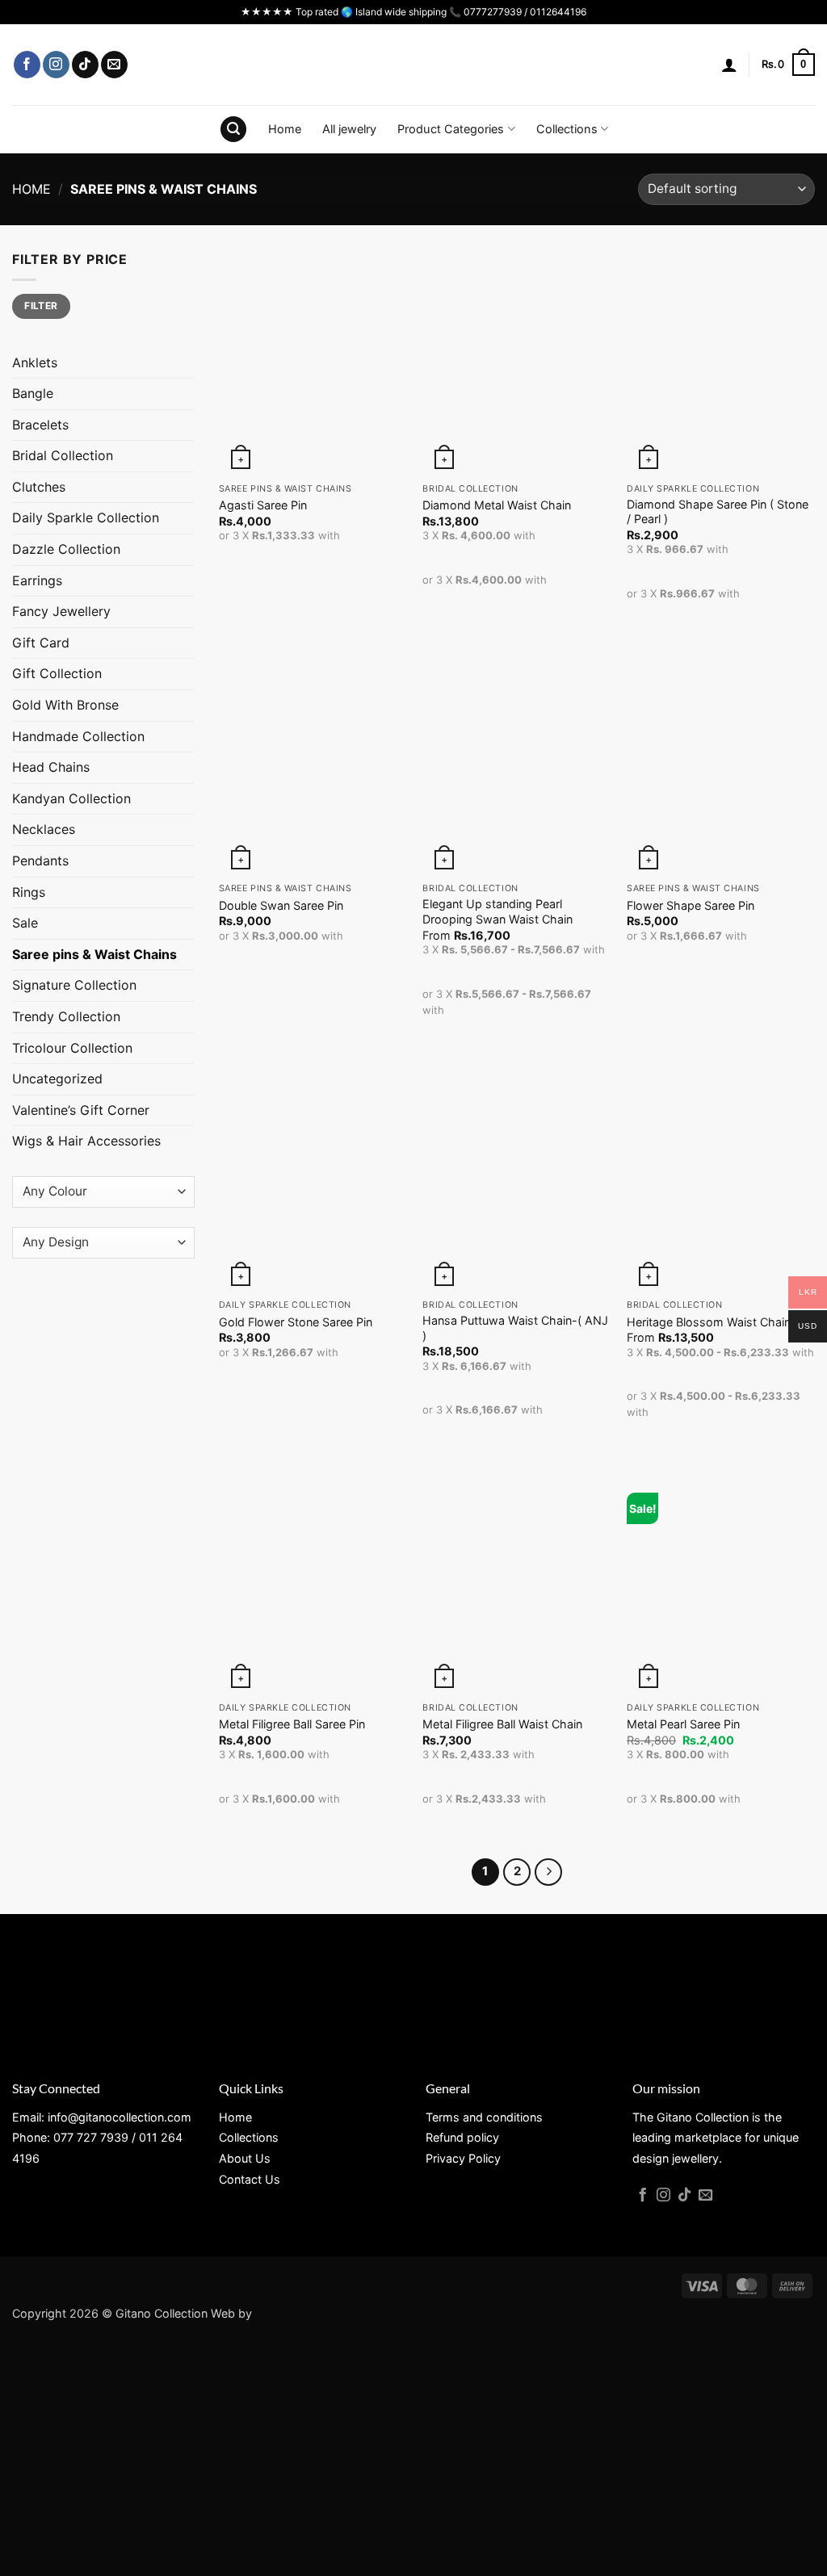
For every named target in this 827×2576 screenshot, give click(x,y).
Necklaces (44, 829)
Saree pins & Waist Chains (94, 954)
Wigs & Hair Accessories (86, 1141)
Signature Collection (74, 985)
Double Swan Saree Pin (281, 905)
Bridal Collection (63, 455)
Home (285, 129)
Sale (25, 923)
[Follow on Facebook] (27, 65)
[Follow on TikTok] (85, 65)
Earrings (37, 580)
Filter (41, 306)
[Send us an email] (114, 65)
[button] (729, 65)
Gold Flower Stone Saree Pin (296, 1322)
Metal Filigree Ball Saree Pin (292, 1724)
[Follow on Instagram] (56, 65)
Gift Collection (57, 673)
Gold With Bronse (65, 705)
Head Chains (51, 767)
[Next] (548, 1872)
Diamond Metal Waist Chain (497, 505)
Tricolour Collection (72, 1048)
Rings (29, 892)
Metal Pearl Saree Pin (683, 1724)
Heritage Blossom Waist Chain (709, 1322)
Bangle (33, 393)
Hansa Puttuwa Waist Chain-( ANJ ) (515, 1328)
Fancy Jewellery (61, 611)
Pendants (40, 861)
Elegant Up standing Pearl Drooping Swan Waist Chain (497, 911)
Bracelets (40, 425)
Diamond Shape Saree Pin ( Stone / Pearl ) (718, 512)
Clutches (39, 487)
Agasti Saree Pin (263, 505)
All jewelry (349, 129)
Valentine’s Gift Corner (81, 1110)
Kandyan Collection (71, 798)
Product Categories (451, 129)
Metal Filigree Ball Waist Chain (502, 1724)
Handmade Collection (78, 736)
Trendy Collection (66, 1016)
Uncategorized (57, 1079)
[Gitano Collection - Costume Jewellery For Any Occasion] (414, 65)
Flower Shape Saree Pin (691, 905)
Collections (567, 129)
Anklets (35, 362)
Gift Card (41, 643)
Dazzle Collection (66, 549)
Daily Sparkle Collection (86, 517)
